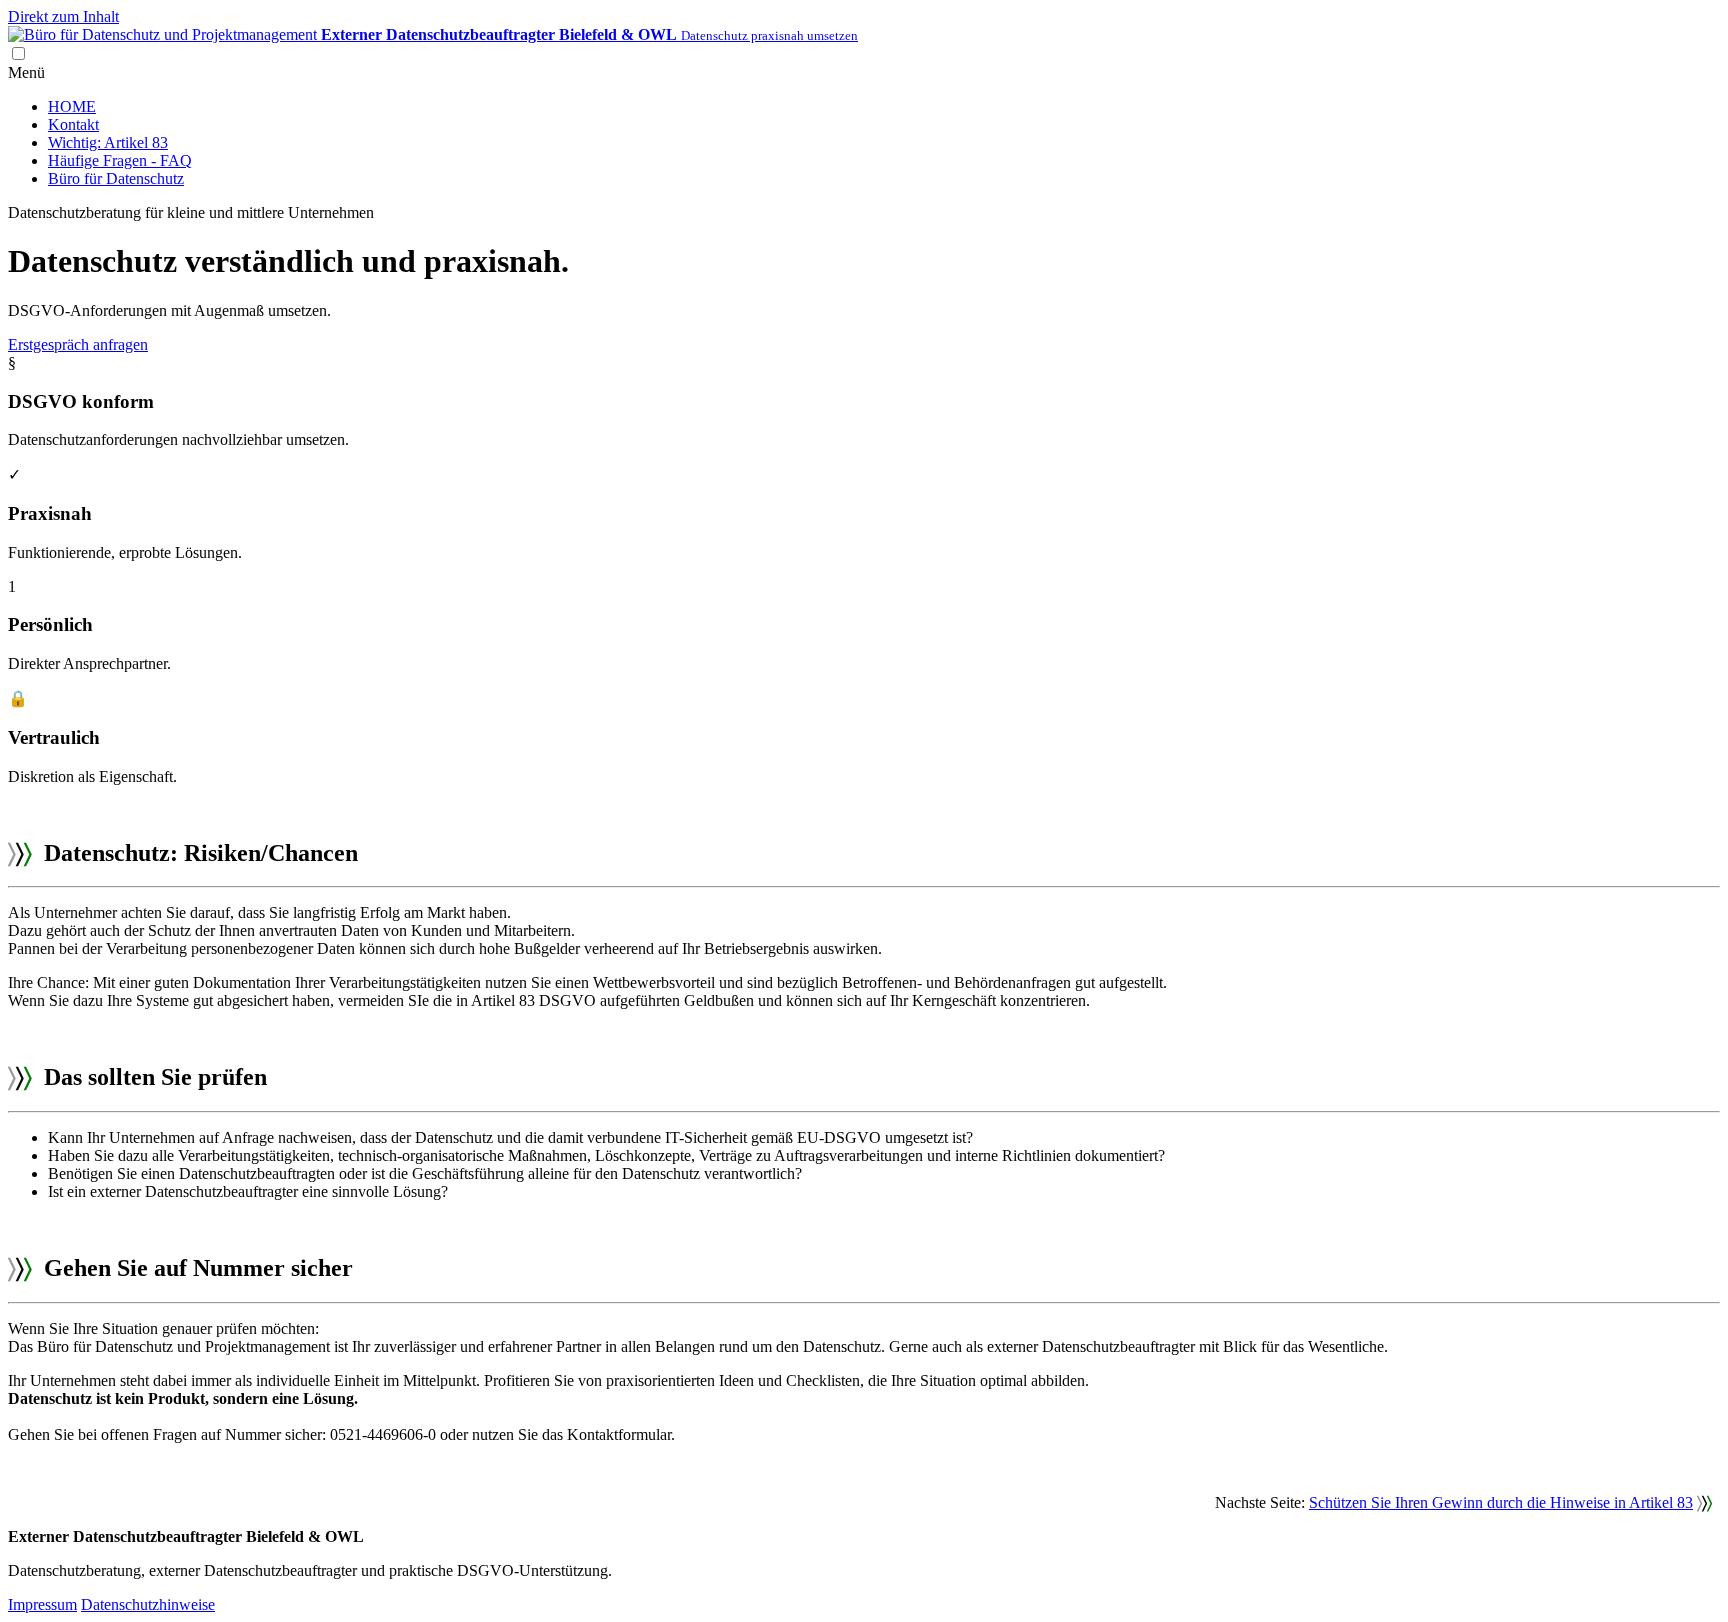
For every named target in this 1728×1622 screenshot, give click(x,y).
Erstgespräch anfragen (78, 344)
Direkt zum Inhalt (63, 16)
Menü (26, 72)
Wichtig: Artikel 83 (108, 142)
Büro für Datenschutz (116, 178)
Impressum (42, 1604)
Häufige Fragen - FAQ (120, 160)
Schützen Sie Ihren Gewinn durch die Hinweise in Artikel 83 (1501, 1502)
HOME (72, 106)
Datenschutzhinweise (148, 1604)
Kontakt (73, 124)
